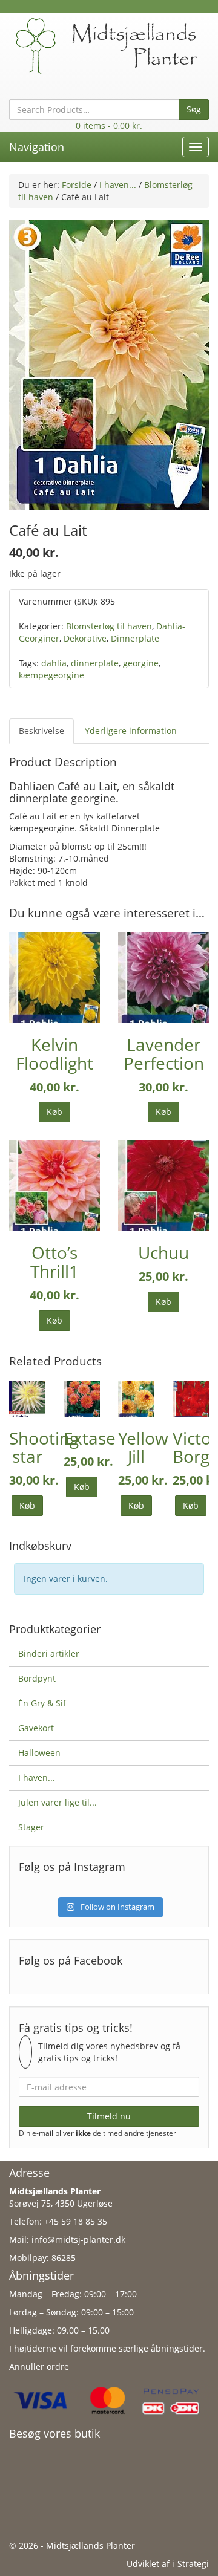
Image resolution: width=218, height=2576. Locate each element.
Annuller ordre (39, 2366)
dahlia (54, 663)
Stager (31, 1827)
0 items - (109, 125)
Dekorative (85, 638)
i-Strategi (190, 2564)
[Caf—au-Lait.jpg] (109, 364)
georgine (141, 663)
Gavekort (36, 1728)
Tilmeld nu (109, 2116)
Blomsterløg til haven (109, 626)
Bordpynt (37, 1678)
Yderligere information (131, 731)
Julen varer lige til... (58, 1802)
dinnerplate (95, 663)
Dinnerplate (135, 638)
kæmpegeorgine (51, 675)
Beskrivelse (41, 731)
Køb (54, 1112)
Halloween (39, 1753)
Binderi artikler (49, 1654)
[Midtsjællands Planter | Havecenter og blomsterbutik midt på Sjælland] (109, 45)
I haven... (118, 185)
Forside (77, 185)
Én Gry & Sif (42, 1703)
